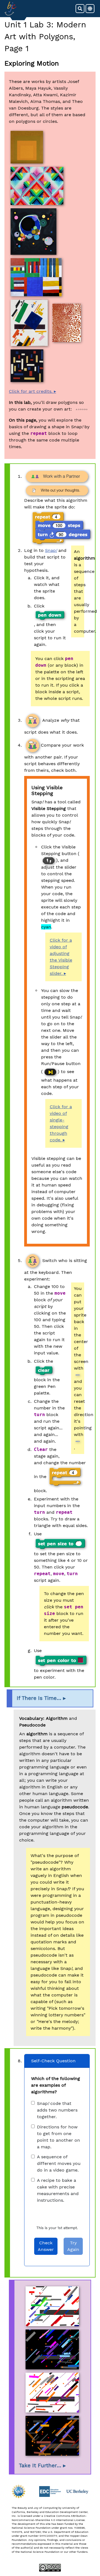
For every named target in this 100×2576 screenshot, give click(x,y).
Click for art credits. (31, 391)
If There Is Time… (39, 1698)
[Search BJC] (80, 9)
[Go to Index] (10, 9)
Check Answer (46, 2246)
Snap (51, 550)
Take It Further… (40, 2466)
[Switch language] (90, 9)
